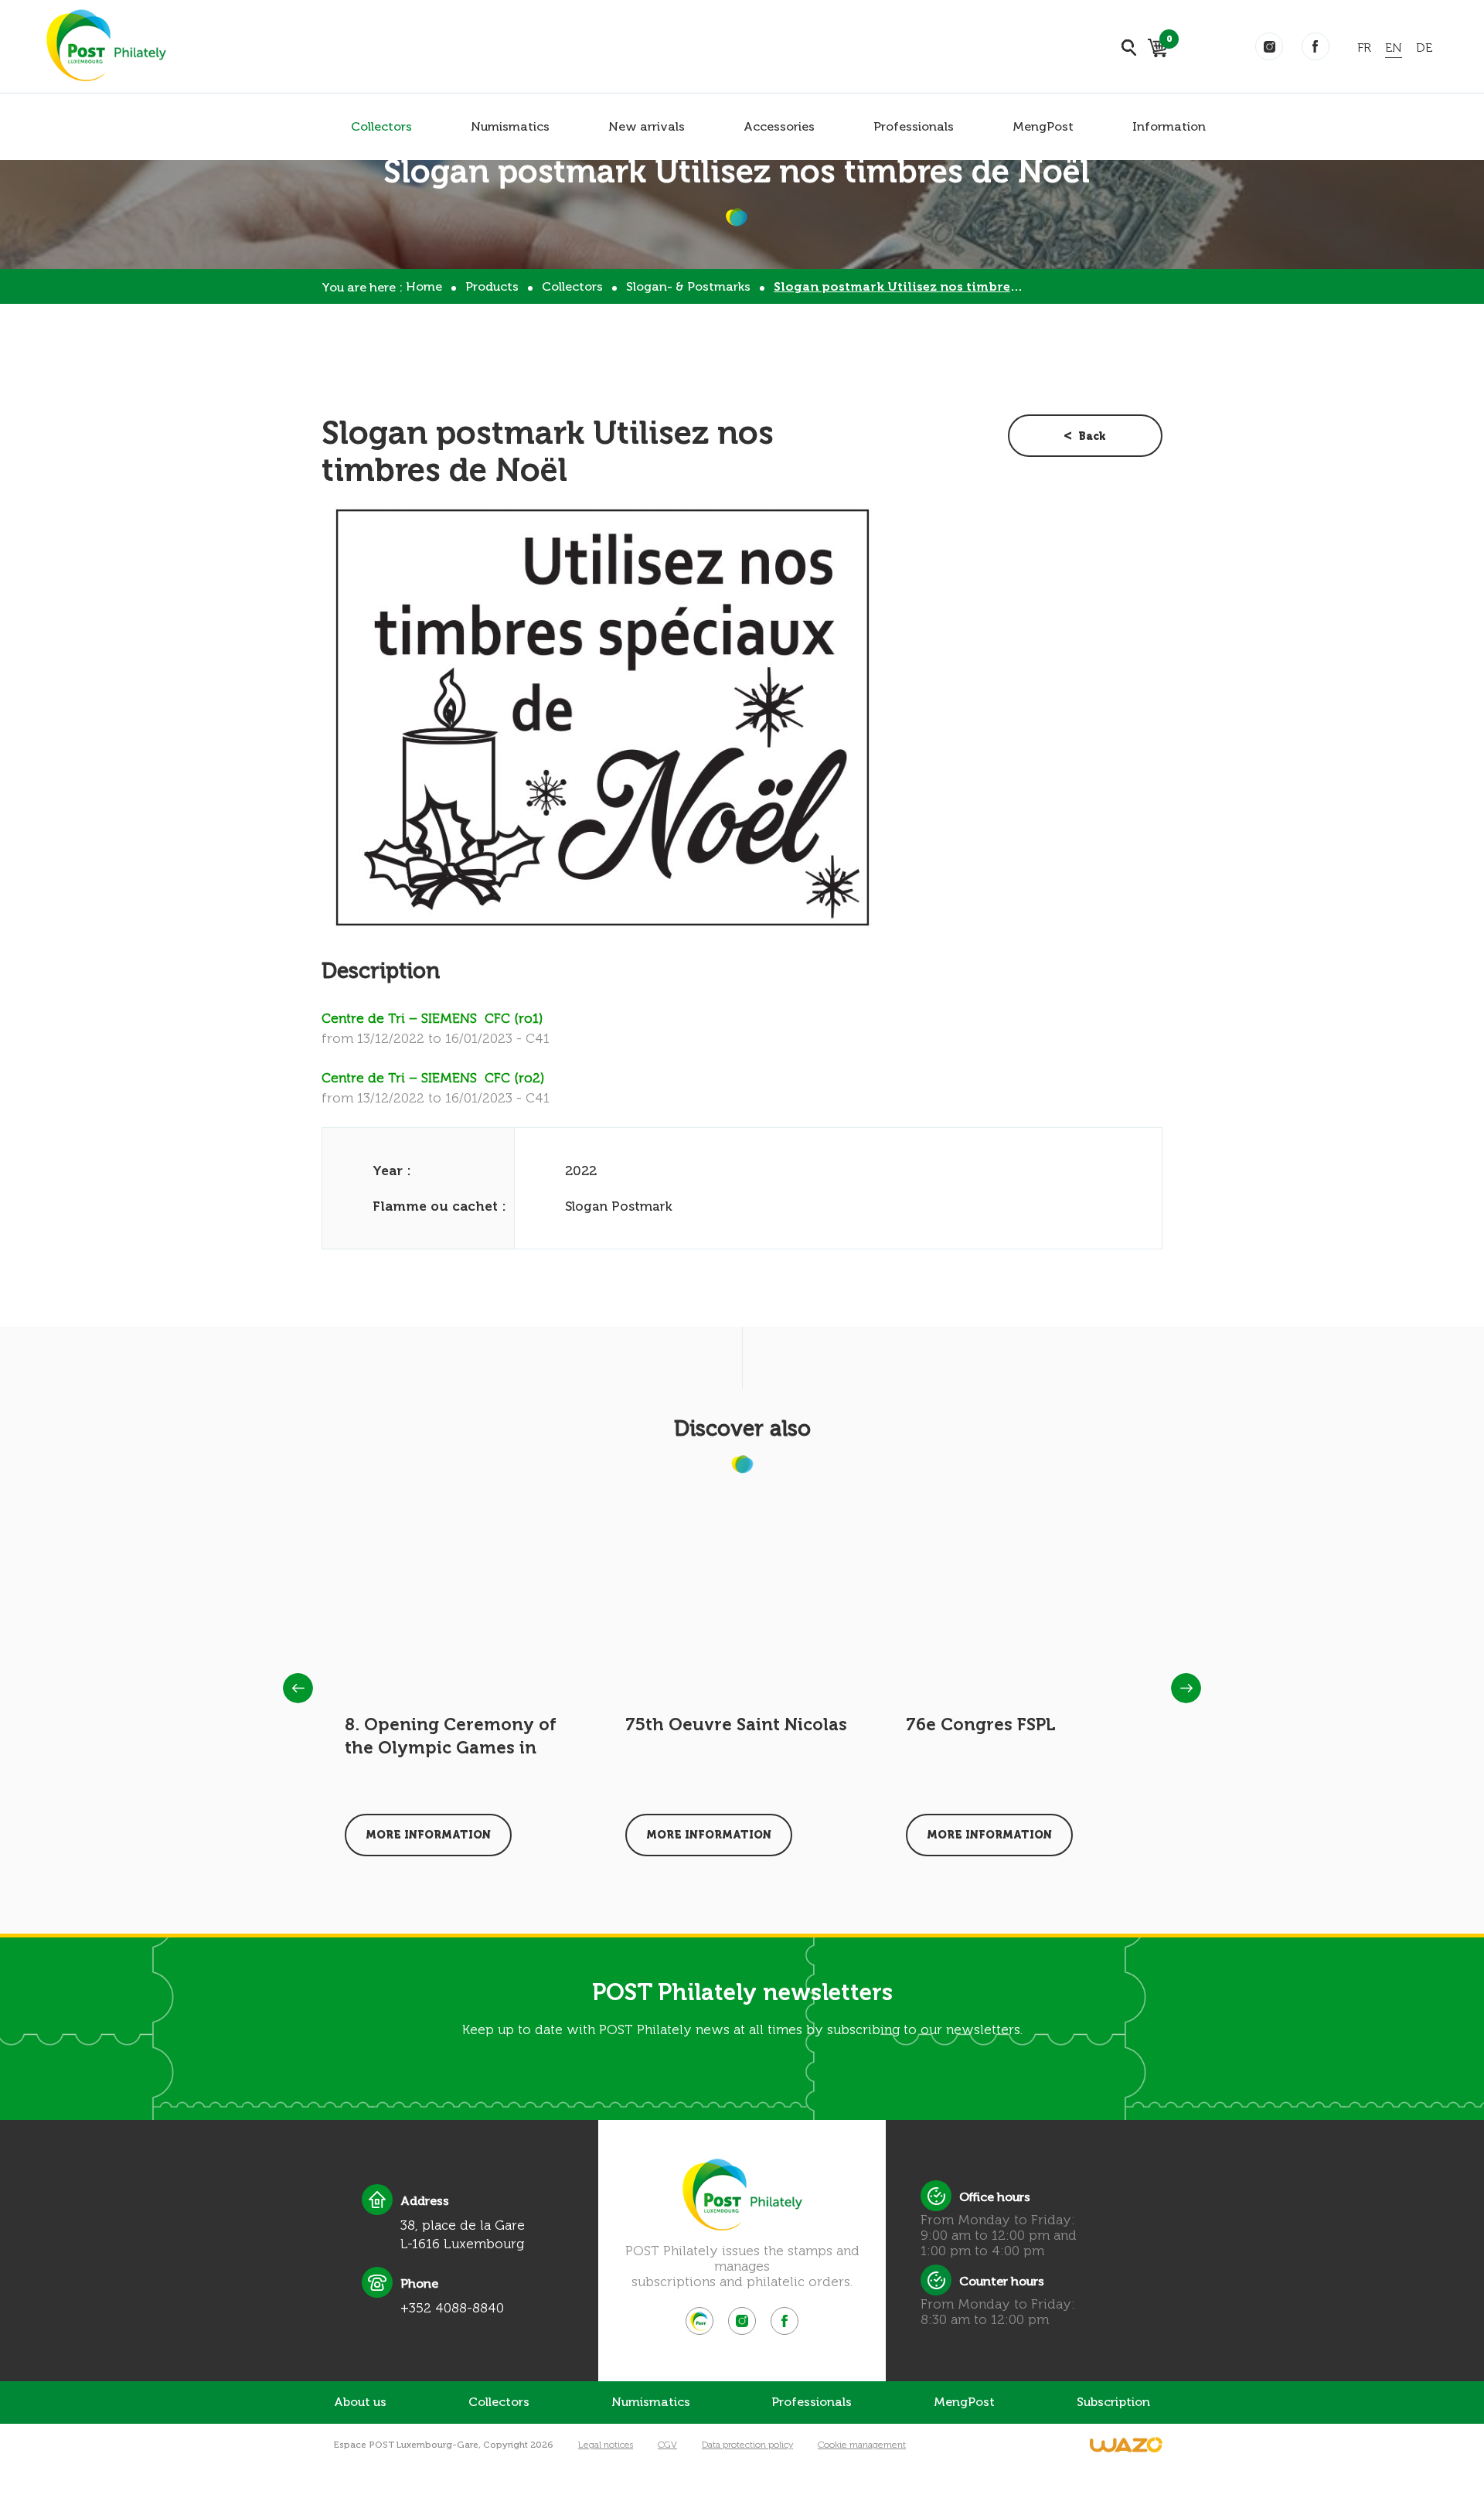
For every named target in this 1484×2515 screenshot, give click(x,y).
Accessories (779, 126)
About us (360, 2402)
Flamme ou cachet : (439, 1206)
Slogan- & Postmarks (688, 286)
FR (1364, 48)
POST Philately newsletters (742, 1992)
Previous (298, 1688)
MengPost (1043, 126)
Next (1186, 1688)
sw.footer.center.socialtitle (699, 2321)
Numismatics (510, 126)
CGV (667, 2445)
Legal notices (606, 2445)
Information (1169, 126)
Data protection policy (747, 2445)
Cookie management (862, 2445)
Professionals (914, 126)
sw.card (1167, 41)
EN (1394, 48)
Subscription (1113, 2402)
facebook (1316, 46)
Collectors (381, 126)
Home (424, 286)
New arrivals (647, 126)
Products (492, 286)
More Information (428, 1835)
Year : (392, 1171)
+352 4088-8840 (452, 2308)
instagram (1269, 46)
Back (1092, 436)
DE (1424, 48)
